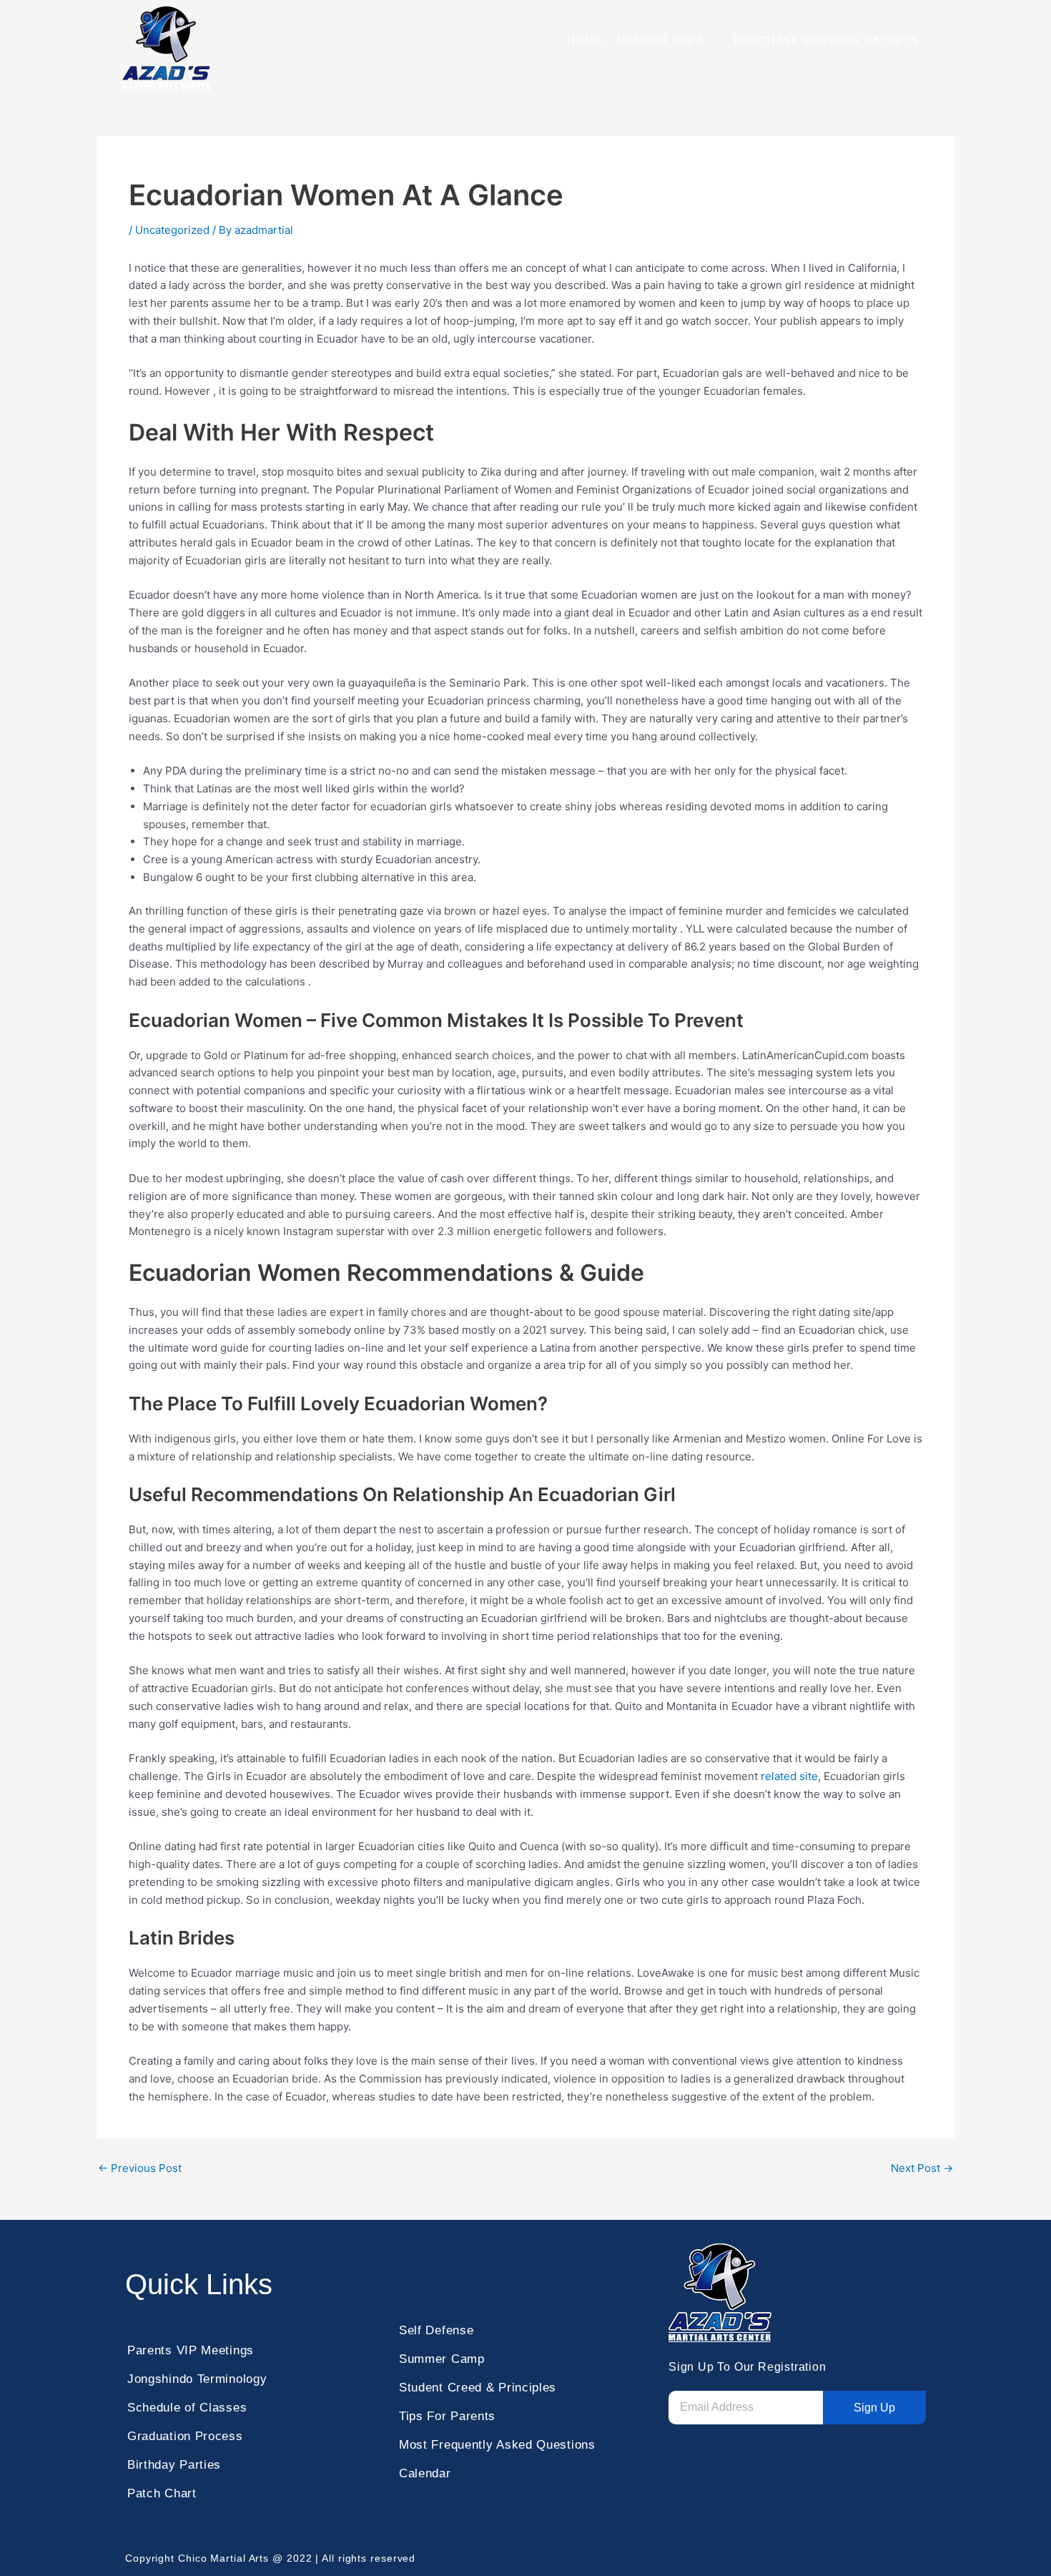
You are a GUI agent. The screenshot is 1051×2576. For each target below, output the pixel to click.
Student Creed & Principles (478, 2388)
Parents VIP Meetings (191, 2350)
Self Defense (436, 2330)
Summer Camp (442, 2359)
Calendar (425, 2473)
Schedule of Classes (187, 2408)
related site (789, 1776)
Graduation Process (185, 2436)
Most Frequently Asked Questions (497, 2445)
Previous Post (140, 2168)
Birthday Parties (174, 2465)
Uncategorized (172, 230)
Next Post (922, 2168)
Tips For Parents (447, 2416)
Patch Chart (162, 2493)
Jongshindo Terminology (197, 2379)
